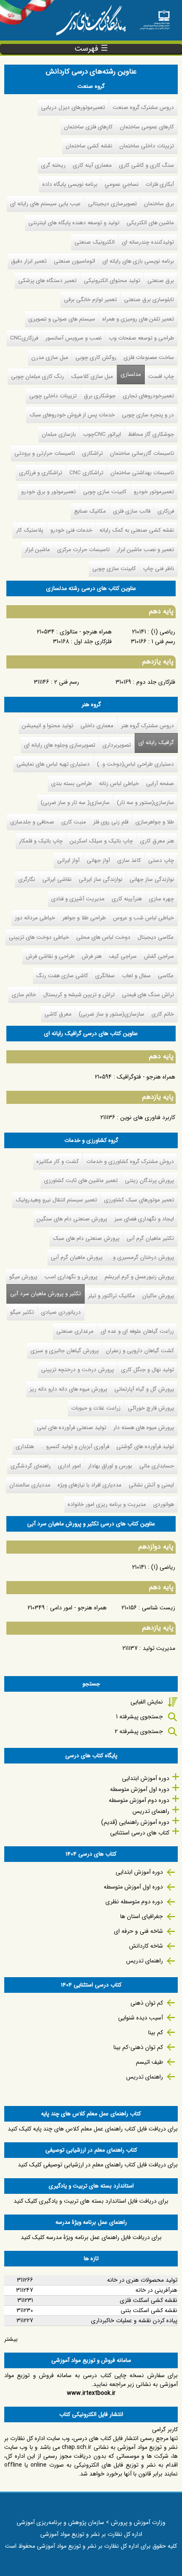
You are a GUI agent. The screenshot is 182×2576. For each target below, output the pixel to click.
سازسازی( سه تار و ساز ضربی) (75, 803)
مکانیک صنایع (90, 511)
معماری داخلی (97, 726)
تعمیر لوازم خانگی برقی (90, 300)
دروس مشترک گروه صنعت (143, 107)
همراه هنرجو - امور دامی (78, 1608)
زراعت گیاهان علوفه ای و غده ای (137, 1331)
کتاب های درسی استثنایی (140, 1833)
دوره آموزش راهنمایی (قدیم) (135, 1822)
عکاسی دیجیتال (156, 937)
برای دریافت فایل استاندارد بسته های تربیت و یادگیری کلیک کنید (91, 2201)
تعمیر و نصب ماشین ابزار (145, 550)
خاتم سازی (24, 995)
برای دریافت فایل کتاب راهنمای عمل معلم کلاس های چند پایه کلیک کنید (93, 2129)
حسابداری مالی (157, 1466)
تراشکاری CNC (86, 473)
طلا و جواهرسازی (155, 822)
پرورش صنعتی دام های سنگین (72, 1219)
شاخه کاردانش (146, 1946)
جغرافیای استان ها (142, 1916)
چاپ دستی (161, 860)
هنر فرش (92, 956)
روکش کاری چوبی (96, 357)
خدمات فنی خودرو (71, 530)
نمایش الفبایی (147, 1702)
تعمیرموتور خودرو (154, 492)
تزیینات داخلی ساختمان (147, 146)
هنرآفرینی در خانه (156, 2290)
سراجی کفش (159, 956)
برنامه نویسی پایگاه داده (70, 184)
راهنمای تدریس (151, 1811)
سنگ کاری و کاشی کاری (146, 165)
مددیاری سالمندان (30, 1485)
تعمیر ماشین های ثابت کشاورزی (81, 1181)
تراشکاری (92, 453)
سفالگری (105, 976)
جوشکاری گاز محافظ (151, 434)
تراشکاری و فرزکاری (41, 473)
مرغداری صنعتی (75, 1331)
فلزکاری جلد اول (93, 641)
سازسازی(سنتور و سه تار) (145, 803)
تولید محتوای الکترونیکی (112, 281)
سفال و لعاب (136, 976)
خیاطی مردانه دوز (35, 918)
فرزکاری (166, 511)
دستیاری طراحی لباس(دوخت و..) (135, 764)
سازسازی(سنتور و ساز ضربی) (112, 1014)
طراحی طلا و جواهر (84, 918)
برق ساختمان (159, 204)
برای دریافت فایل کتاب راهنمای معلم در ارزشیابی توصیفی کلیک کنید (98, 2165)
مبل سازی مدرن (50, 357)
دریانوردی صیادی (61, 1312)
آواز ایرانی (68, 860)
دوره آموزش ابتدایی (146, 1778)
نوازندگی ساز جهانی (152, 879)
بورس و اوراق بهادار (110, 1466)
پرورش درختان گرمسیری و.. (142, 1257)
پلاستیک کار (30, 530)
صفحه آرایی (160, 784)
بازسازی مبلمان (59, 434)
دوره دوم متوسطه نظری (134, 1902)
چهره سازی (161, 899)
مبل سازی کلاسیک (92, 376)
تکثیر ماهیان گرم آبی (150, 1238)
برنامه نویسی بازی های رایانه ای (138, 261)
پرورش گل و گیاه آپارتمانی (144, 1389)
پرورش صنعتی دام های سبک (86, 1238)
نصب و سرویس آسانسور (73, 338)
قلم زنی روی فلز (111, 822)
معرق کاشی (58, 1014)
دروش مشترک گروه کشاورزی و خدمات (130, 1162)
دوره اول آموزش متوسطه (140, 1789)
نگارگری (27, 879)
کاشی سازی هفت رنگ (62, 976)
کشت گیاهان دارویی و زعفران (140, 1351)
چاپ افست (161, 376)
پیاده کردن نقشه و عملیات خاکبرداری (134, 2321)
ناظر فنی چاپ (159, 569)
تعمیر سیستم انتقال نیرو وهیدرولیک (56, 1200)
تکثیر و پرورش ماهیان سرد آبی (44, 1294)
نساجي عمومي (121, 184)
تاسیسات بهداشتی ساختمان (142, 473)
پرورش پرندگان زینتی (149, 1181)
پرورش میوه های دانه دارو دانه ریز (68, 1389)
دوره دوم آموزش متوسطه (139, 1800)
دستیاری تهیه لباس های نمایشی (53, 764)
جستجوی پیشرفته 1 (139, 1717)
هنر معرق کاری (157, 841)
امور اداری (69, 1466)
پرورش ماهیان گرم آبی (77, 1257)
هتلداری (25, 1447)
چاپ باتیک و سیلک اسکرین (101, 841)
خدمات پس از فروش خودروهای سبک (72, 415)
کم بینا (156, 2033)
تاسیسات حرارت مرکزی (83, 550)
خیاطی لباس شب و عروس (143, 918)
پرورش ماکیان (158, 1296)
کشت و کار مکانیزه (58, 1162)
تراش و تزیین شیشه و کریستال (79, 995)
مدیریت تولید (159, 1648)
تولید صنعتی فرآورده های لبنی (72, 1428)
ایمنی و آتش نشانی (151, 1485)
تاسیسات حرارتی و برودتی (45, 453)
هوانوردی (164, 1504)
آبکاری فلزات (160, 184)
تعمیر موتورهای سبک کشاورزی (139, 1200)
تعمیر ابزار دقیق (29, 261)
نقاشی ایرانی (57, 879)
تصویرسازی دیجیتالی (112, 204)
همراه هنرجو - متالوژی (86, 632)
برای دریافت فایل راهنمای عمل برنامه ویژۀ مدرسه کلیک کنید (91, 2237)
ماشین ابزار (37, 550)
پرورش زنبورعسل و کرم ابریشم (139, 1277)
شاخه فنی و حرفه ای (138, 1931)
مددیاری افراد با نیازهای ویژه (90, 1485)
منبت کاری (74, 822)
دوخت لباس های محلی (103, 937)
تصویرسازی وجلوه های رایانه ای (60, 745)
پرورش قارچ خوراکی (151, 1408)
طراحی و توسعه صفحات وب (141, 338)
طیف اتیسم (149, 2062)
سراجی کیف (123, 956)
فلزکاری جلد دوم (156, 682)
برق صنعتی (161, 281)
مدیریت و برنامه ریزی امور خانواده (107, 1504)
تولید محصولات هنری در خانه (142, 2280)
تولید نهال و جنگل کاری (148, 1370)
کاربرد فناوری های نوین (148, 1117)
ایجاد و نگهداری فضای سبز (144, 1219)
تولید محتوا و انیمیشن (48, 726)
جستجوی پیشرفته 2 (139, 1731)
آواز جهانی (98, 860)
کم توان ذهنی (147, 2003)
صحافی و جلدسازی (32, 822)
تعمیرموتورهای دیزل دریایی (73, 107)
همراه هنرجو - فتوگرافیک (146, 1077)
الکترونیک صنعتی (95, 242)
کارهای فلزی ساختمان (88, 127)
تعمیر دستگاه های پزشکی (47, 281)
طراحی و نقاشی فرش (50, 956)
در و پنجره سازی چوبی (148, 415)
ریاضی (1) (163, 632)
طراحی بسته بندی (72, 784)
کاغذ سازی (129, 860)
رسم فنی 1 (163, 641)
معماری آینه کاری (92, 165)
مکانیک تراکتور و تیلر (112, 1296)
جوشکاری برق (100, 396)
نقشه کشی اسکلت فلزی (149, 2300)
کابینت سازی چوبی (105, 492)
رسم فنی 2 (67, 682)
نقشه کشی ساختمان (89, 146)
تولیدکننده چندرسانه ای (148, 242)
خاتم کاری (163, 1014)
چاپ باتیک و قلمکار (41, 841)
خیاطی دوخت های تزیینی (39, 937)
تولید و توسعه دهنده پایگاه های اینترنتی (74, 223)
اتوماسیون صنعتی (74, 261)
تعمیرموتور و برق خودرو (48, 492)
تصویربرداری (117, 745)
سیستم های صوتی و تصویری (62, 319)
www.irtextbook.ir (91, 2393)
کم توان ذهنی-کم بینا (138, 2047)
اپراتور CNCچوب (102, 434)
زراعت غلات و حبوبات (96, 1408)
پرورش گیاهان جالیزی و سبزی (65, 1351)
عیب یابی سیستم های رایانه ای (45, 204)
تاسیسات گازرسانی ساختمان (142, 453)
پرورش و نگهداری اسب (71, 1277)
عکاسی (166, 976)
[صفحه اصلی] (155, 17)
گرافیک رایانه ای (156, 743)
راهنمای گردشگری (31, 1466)
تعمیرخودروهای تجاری (148, 396)
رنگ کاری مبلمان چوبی (37, 376)
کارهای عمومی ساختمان (147, 127)
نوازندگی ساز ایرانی (101, 879)
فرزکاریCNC (24, 338)
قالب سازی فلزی (132, 511)
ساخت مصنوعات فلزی (149, 357)
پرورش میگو (23, 1277)
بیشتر (11, 2339)
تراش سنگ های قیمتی (148, 995)
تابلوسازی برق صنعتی (149, 300)
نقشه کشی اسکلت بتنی (149, 2310)
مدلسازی (131, 374)
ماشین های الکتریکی (150, 223)
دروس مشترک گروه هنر (148, 726)
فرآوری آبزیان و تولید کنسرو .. (75, 1447)
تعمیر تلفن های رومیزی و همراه (138, 319)
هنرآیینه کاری (127, 899)
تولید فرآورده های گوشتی (145, 1447)
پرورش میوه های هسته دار (144, 1428)
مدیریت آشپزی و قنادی (78, 899)
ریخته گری (53, 165)
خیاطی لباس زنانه (119, 784)
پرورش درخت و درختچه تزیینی (77, 1370)
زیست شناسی (159, 1608)
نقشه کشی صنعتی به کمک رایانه (137, 530)
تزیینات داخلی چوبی (53, 396)
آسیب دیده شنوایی (141, 2018)
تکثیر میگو (22, 1312)
